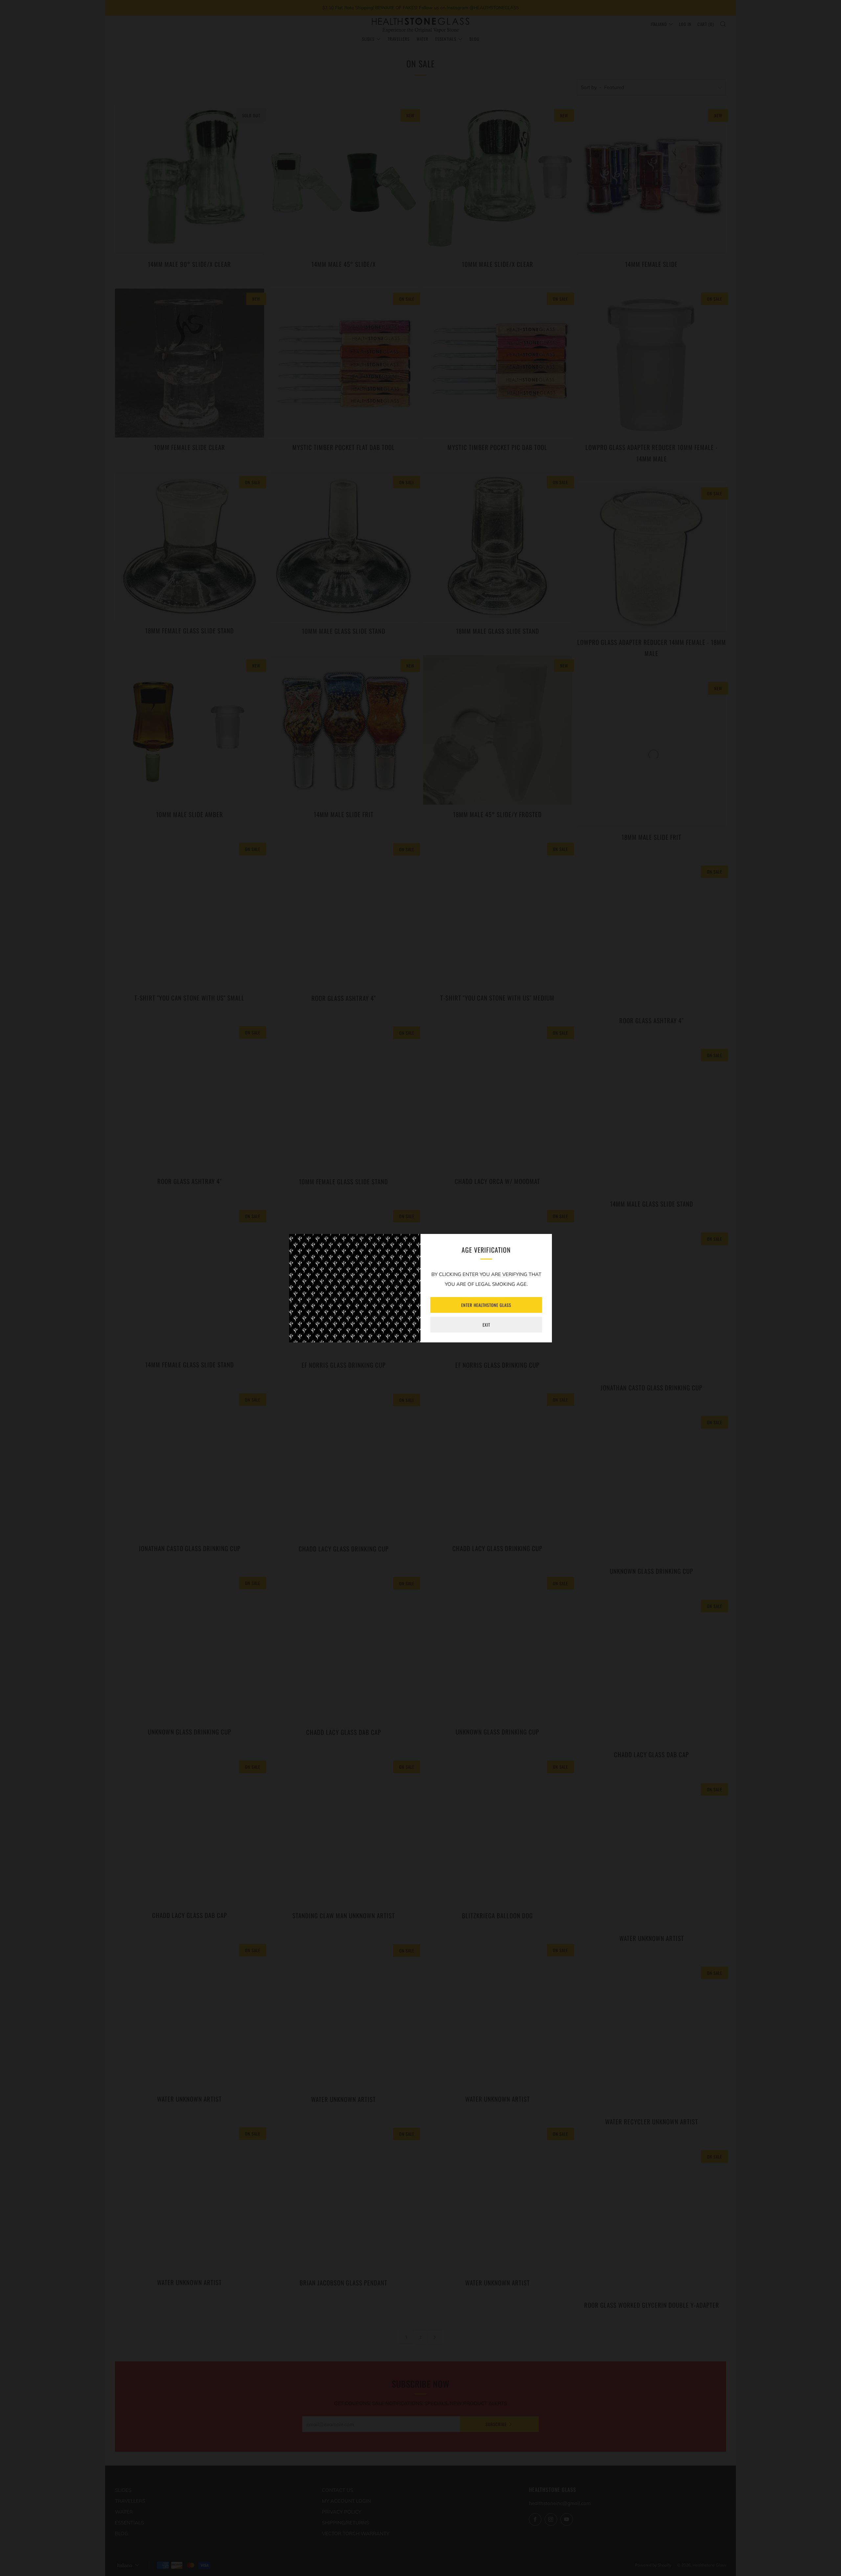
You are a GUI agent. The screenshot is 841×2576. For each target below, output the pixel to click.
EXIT (486, 1325)
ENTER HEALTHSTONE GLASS (486, 1305)
